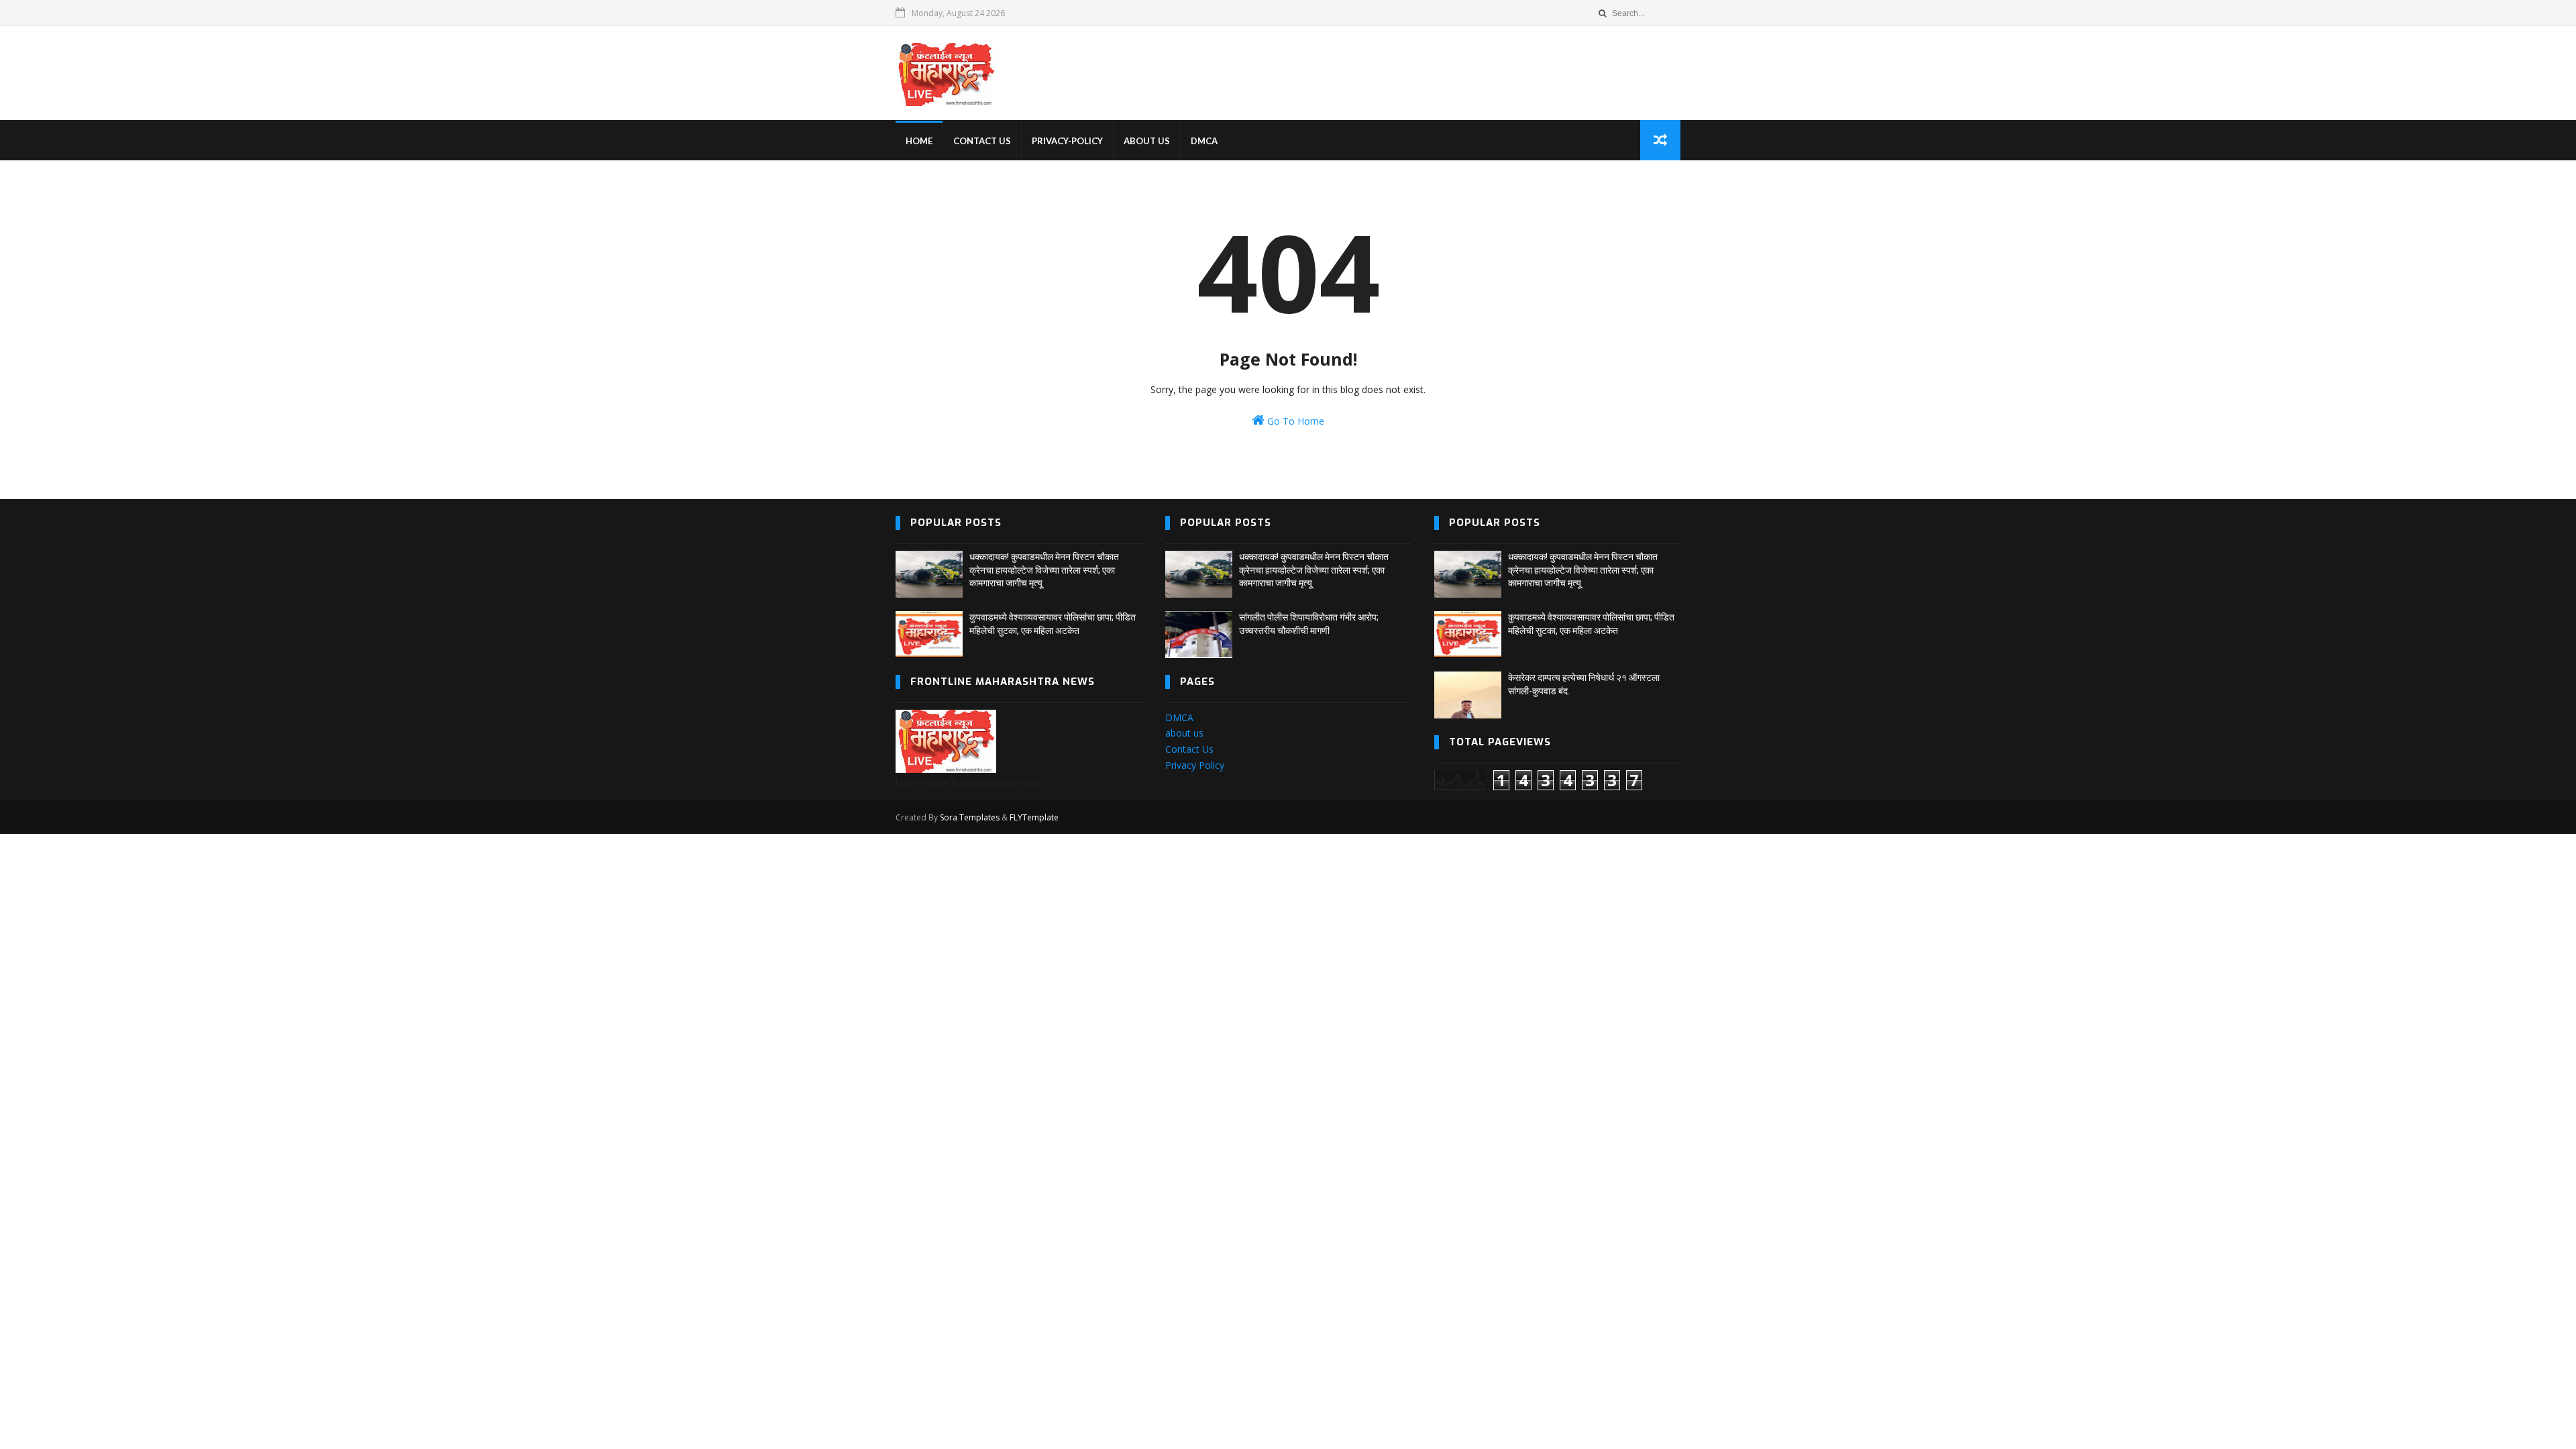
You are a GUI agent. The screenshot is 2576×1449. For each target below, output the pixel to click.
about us (1184, 733)
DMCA (1204, 141)
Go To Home (1294, 421)
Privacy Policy (1195, 765)
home (919, 141)
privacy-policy (1067, 141)
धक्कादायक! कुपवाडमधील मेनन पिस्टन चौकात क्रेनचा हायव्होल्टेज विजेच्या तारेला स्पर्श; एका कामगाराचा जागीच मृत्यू (1044, 570)
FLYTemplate (1034, 817)
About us (1147, 141)
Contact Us (1189, 749)
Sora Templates (970, 817)
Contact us (982, 141)
